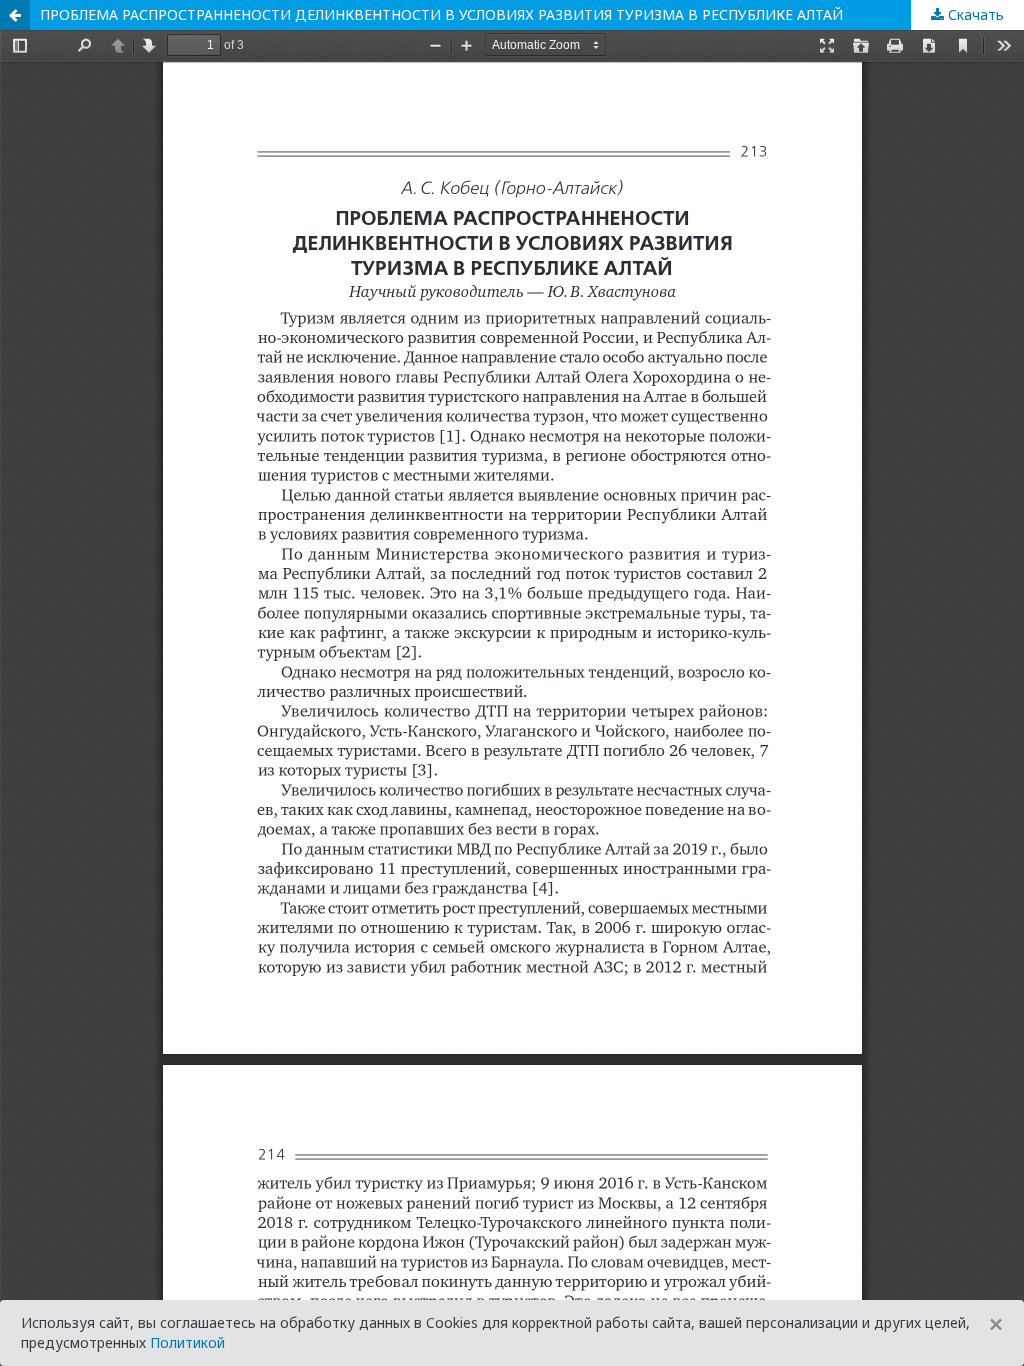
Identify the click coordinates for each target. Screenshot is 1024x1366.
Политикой (187, 1342)
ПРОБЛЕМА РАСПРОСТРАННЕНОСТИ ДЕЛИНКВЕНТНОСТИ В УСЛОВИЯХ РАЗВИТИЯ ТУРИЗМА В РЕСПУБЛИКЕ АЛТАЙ (441, 14)
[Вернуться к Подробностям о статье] (15, 15)
